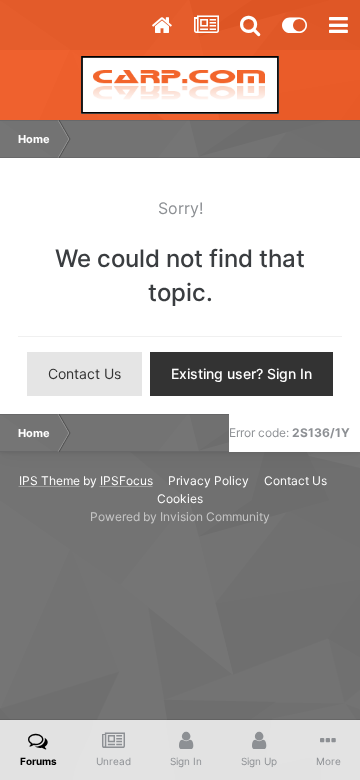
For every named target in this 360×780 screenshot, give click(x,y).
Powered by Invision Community (180, 516)
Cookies (180, 498)
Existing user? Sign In (241, 373)
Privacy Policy (208, 480)
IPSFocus (126, 480)
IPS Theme (49, 480)
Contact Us (84, 373)
